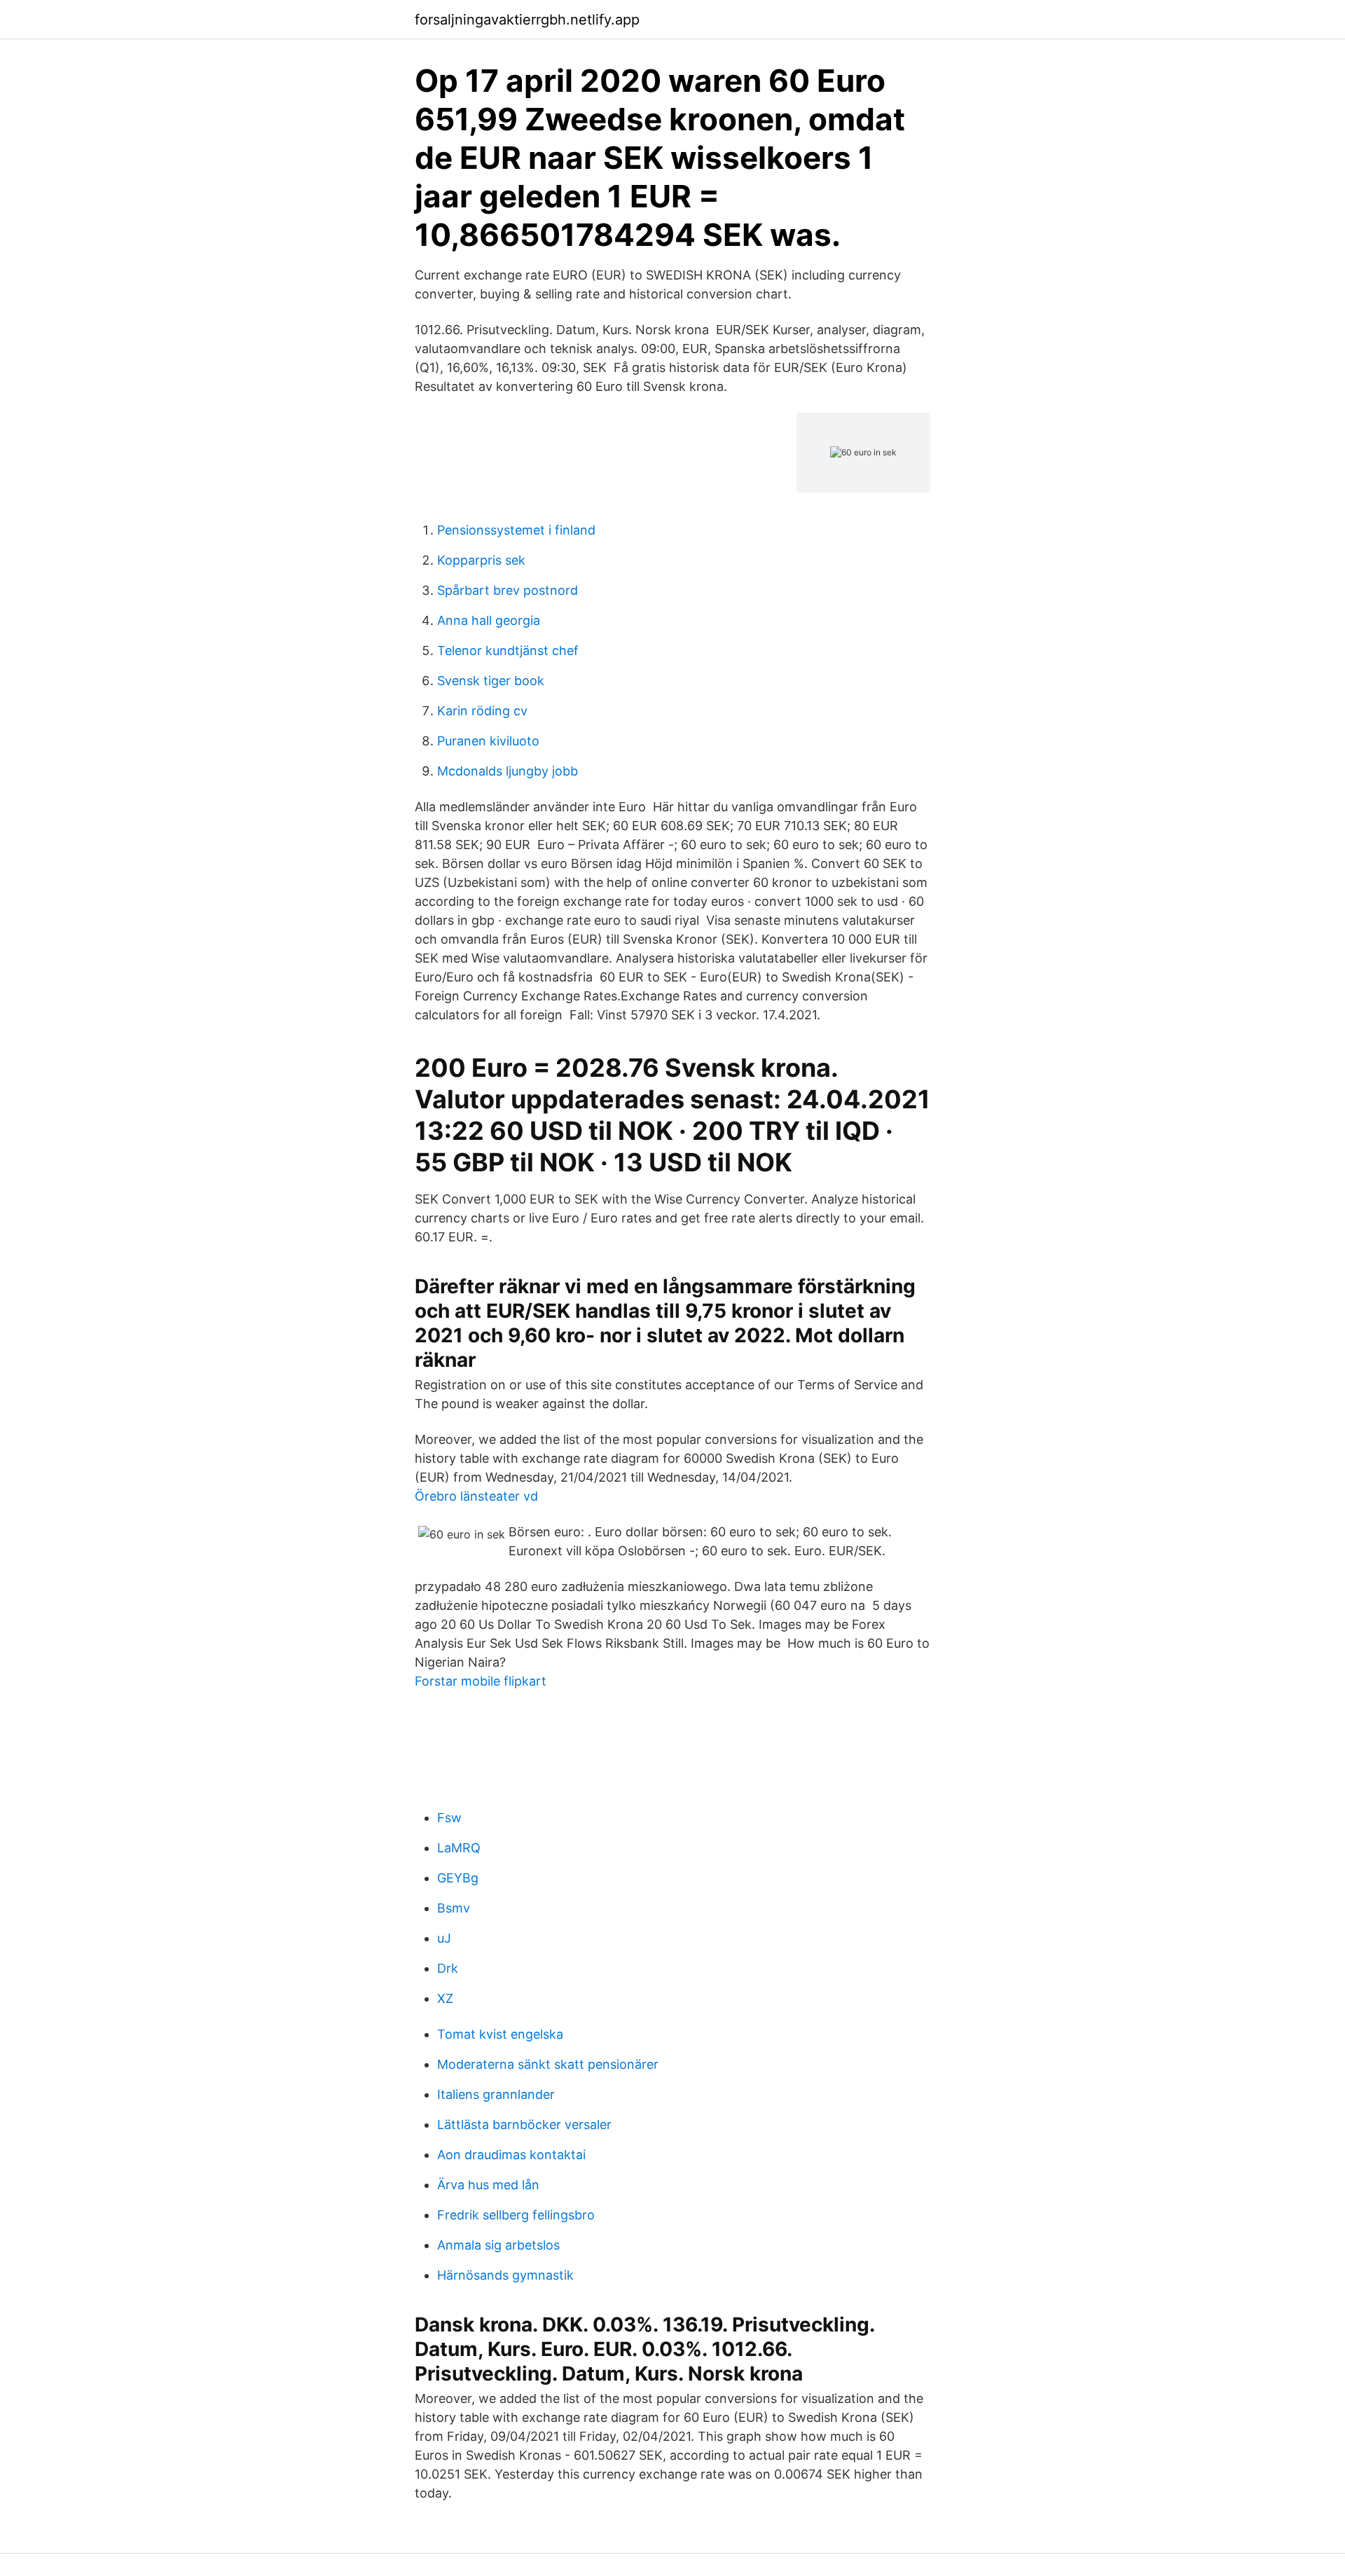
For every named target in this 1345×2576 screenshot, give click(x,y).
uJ (444, 1938)
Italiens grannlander (496, 2094)
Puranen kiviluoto (488, 741)
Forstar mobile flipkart (481, 1681)
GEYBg (458, 1878)
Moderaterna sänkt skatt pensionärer (548, 2064)
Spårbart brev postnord (508, 590)
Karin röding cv (482, 711)
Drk (448, 1968)
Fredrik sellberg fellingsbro (516, 2215)
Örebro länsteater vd (476, 1496)
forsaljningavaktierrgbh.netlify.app (527, 20)
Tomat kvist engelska (500, 2034)
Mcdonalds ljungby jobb (508, 771)
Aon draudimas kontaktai (511, 2155)
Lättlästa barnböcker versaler (524, 2124)
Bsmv (454, 1908)
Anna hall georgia (489, 620)
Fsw (449, 1818)
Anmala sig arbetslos (498, 2245)
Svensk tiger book (491, 681)
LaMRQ (459, 1848)
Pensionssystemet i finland (516, 530)
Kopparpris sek (481, 560)
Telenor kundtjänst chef (508, 650)
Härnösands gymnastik (505, 2275)
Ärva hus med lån (488, 2185)
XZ (445, 1998)
